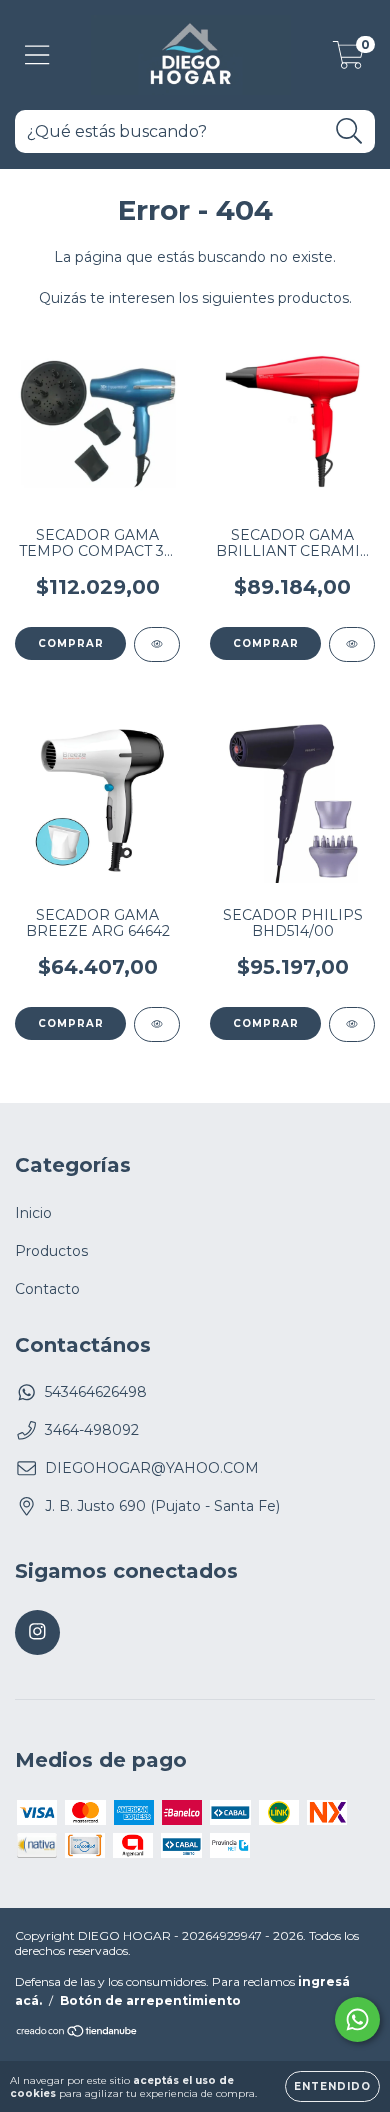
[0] (348, 60)
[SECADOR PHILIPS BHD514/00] (352, 1024)
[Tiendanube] (77, 2033)
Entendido (332, 2086)
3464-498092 (92, 1430)
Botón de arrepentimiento (150, 2000)
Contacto (47, 1289)
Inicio (33, 1213)
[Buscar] (349, 131)
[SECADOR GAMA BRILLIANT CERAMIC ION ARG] (352, 644)
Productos (51, 1251)
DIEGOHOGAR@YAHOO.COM (152, 1468)
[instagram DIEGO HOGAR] (37, 1632)
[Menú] (37, 55)
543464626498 (96, 1392)
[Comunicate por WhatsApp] (357, 2019)
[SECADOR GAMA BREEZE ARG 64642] (157, 1024)
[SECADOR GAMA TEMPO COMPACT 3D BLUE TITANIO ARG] (157, 644)
